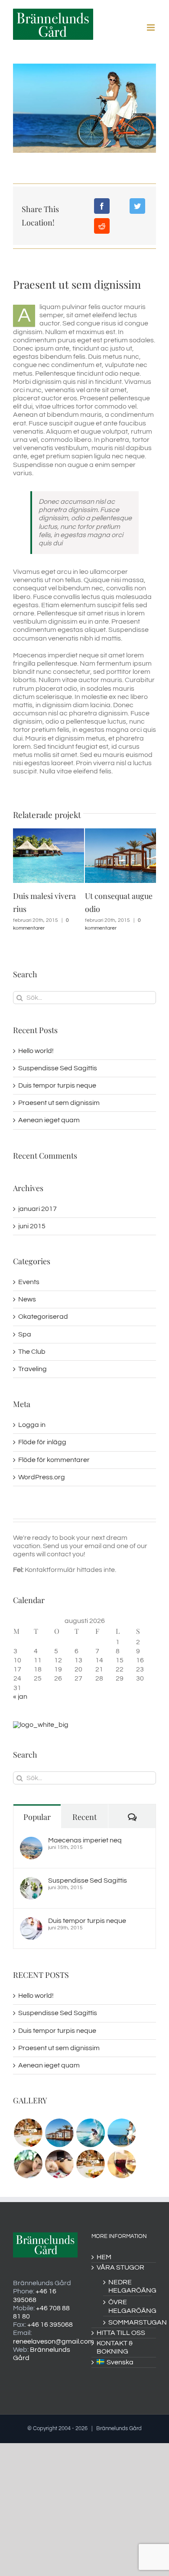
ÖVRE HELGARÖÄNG (128, 2306)
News (27, 1299)
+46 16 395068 (50, 2325)
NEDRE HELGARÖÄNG (128, 2286)
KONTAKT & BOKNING (115, 2347)
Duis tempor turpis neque (57, 1085)
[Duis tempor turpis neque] (31, 1921)
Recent (84, 1817)
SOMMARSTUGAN (128, 2322)
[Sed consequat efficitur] (122, 2164)
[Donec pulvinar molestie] (28, 2164)
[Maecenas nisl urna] (90, 2164)
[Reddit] (102, 226)
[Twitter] (137, 206)
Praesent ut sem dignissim (59, 1103)
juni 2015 (32, 1226)
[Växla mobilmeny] (151, 27)
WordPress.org (42, 1477)
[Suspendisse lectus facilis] (122, 2133)
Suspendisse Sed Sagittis (58, 1068)
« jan (20, 1697)
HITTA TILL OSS (121, 2333)
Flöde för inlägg (42, 1442)
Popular (37, 1817)
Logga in (32, 1425)
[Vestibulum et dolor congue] (59, 2164)
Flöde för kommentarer (54, 1460)
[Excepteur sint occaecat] (90, 2133)
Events (29, 1282)
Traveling (32, 1369)
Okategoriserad (43, 1317)
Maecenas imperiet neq (85, 1840)
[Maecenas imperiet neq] (31, 1841)
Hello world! (36, 1051)
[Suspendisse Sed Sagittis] (31, 1881)
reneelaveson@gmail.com (54, 2341)
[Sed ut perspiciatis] (59, 2133)
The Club (32, 1352)
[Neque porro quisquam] (28, 2133)
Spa (25, 1334)
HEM (104, 2257)
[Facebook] (102, 206)
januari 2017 (37, 1209)
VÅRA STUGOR (120, 2267)
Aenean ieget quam (49, 1120)
